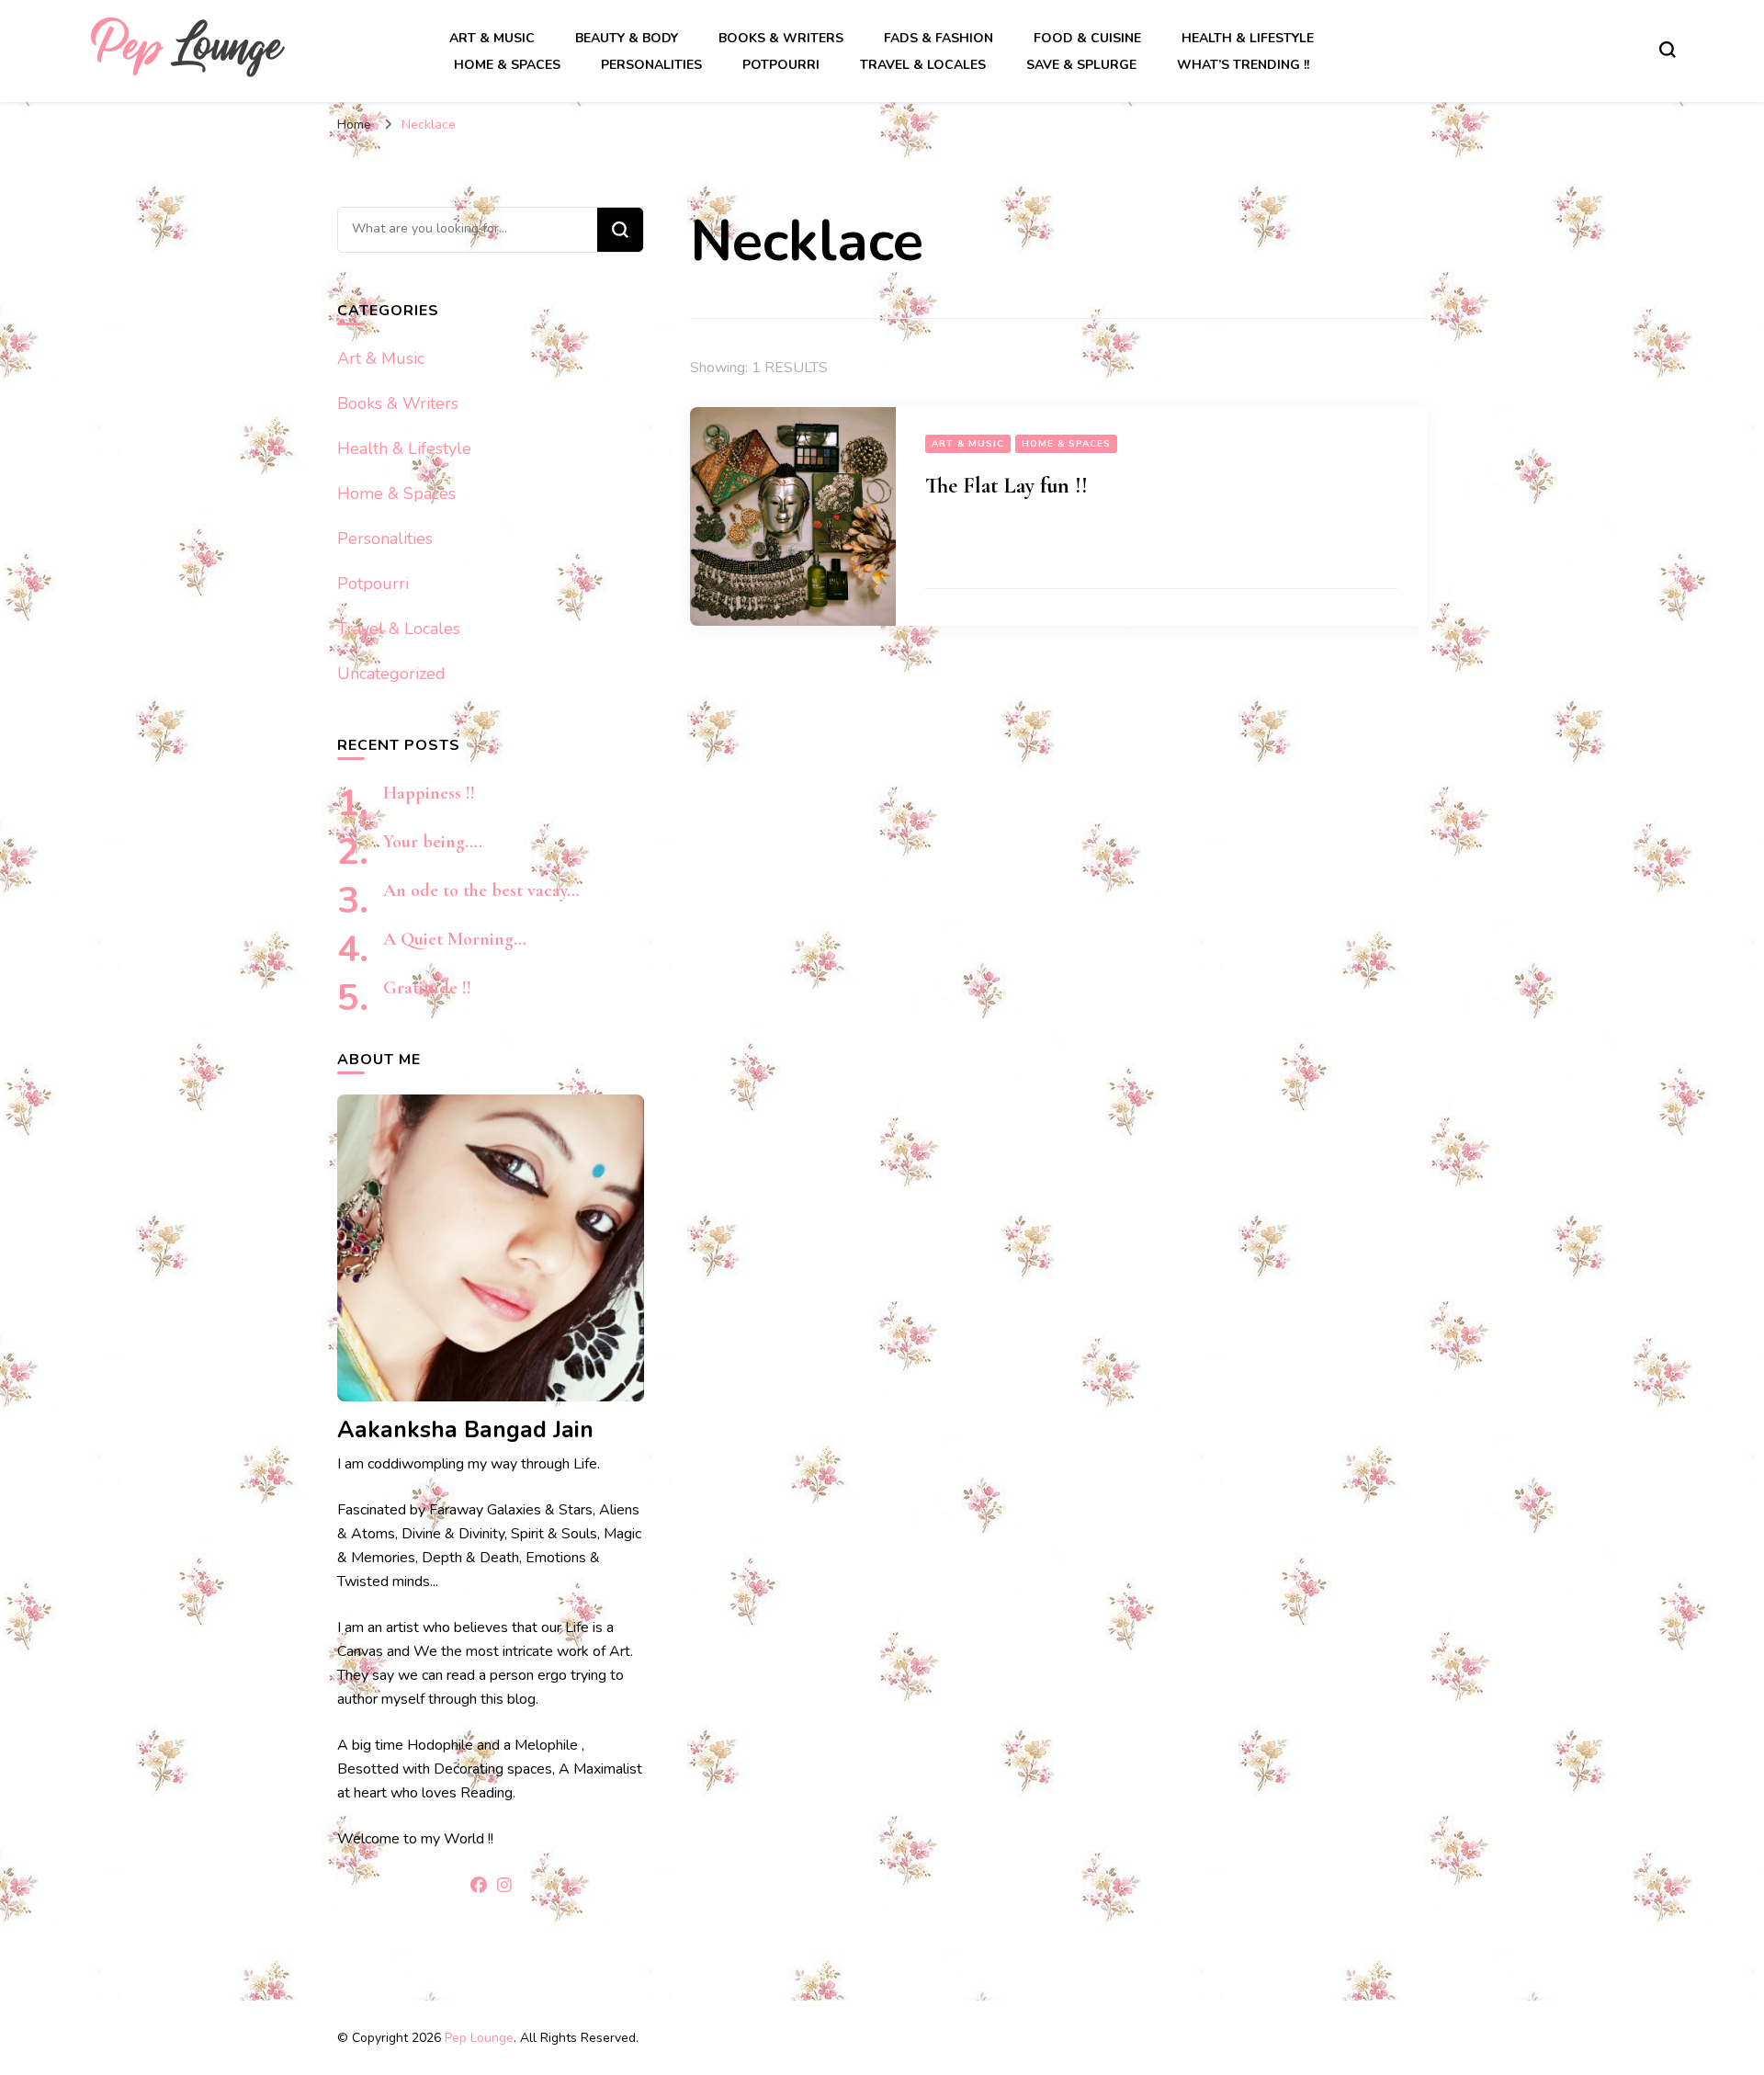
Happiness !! (429, 793)
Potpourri (781, 65)
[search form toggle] (1668, 50)
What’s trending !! (1243, 65)
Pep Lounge (479, 2038)
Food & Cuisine (1087, 38)
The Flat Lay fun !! (1006, 486)
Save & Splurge (1081, 65)
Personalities (651, 65)
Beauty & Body (627, 38)
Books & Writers (781, 38)
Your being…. (433, 842)
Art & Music (492, 38)
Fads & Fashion (939, 38)
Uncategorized (391, 674)
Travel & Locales (923, 65)
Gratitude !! (427, 988)
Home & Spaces (507, 65)
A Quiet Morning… (455, 939)
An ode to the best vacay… (481, 890)
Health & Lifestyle (1248, 38)
